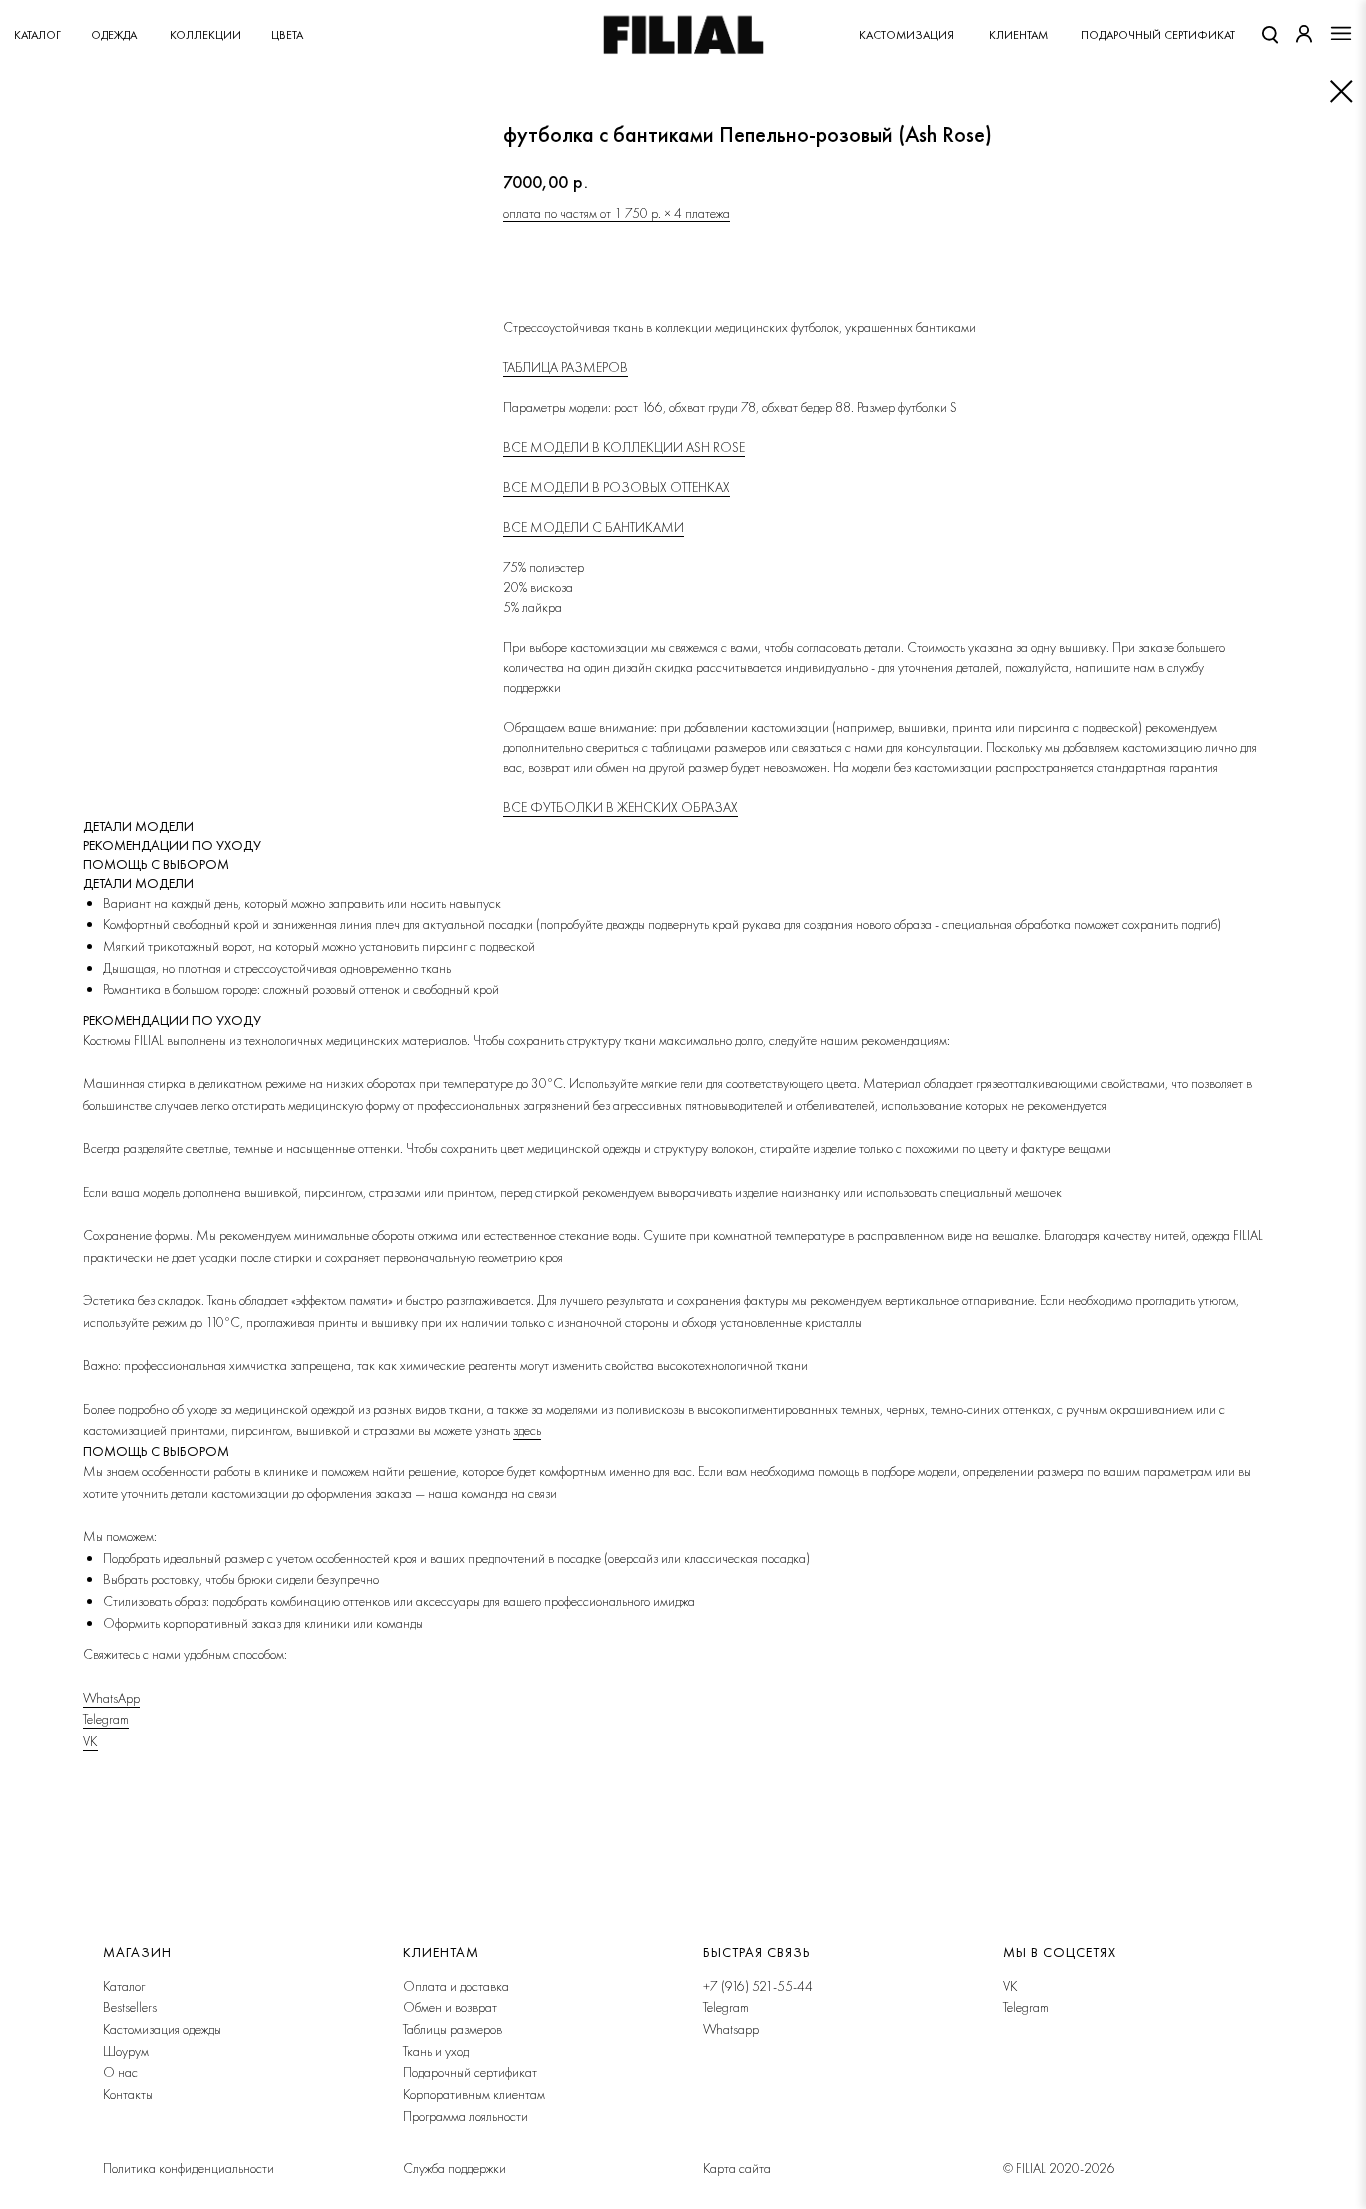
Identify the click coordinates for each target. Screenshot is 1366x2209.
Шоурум (126, 2051)
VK (90, 1741)
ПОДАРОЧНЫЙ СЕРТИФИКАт (1158, 35)
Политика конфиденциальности (188, 2168)
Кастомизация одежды (162, 2029)
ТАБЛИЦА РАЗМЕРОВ (565, 367)
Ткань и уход (436, 2051)
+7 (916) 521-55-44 (758, 1986)
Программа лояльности (465, 2116)
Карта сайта (737, 2168)
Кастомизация (906, 35)
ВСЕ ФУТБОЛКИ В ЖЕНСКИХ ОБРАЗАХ (620, 807)
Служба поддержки (454, 2168)
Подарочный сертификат (470, 2072)
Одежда (114, 35)
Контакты (128, 2094)
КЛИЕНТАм (1018, 35)
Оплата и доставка (456, 1986)
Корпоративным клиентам (474, 2094)
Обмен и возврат (450, 2007)
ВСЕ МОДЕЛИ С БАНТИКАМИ (593, 527)
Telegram (106, 1719)
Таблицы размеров (452, 2029)
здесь (527, 1430)
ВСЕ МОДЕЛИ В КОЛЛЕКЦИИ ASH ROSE (624, 447)
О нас (120, 2072)
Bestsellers (130, 2007)
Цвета (287, 35)
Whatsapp (731, 2029)
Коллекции (205, 35)
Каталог (37, 35)
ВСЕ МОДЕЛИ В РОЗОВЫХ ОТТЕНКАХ (616, 487)
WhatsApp (111, 1698)
